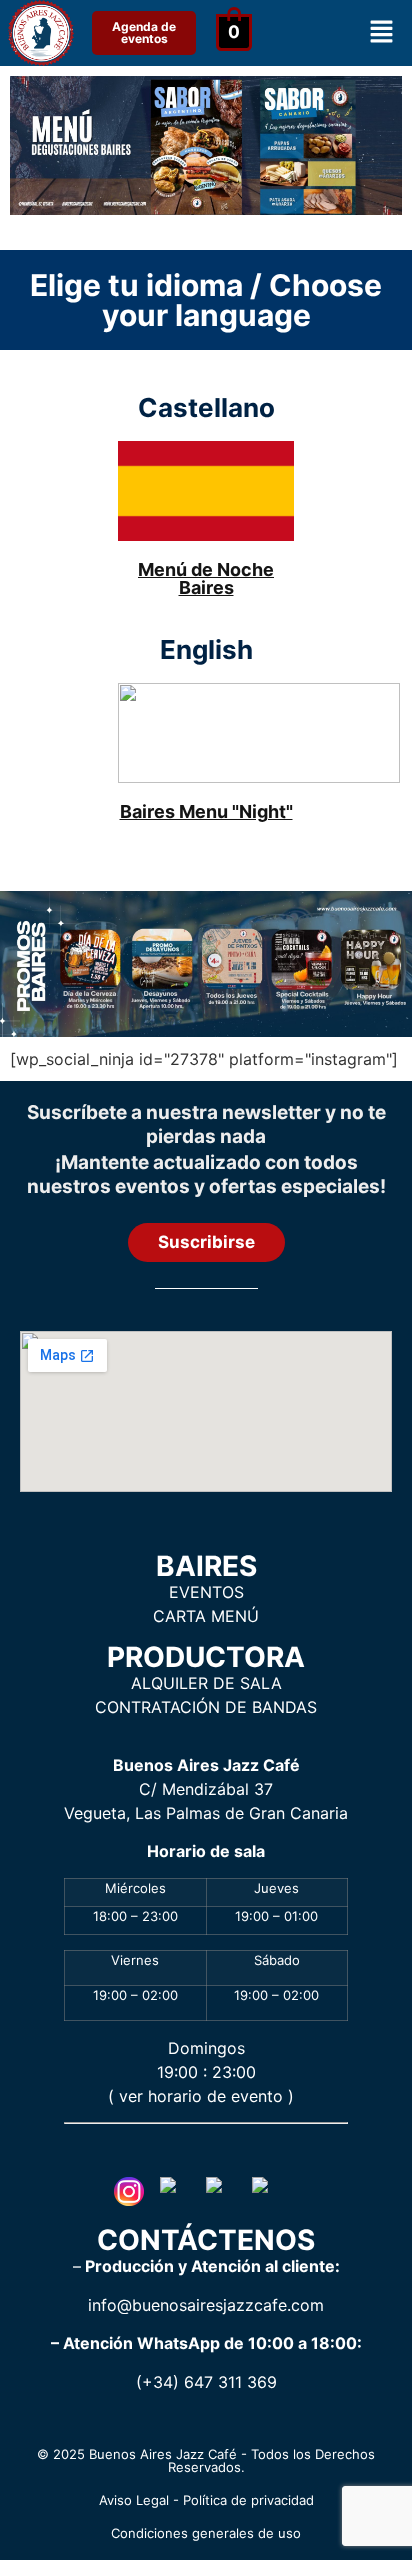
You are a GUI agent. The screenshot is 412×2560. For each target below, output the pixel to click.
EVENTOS (206, 1592)
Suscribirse (206, 1242)
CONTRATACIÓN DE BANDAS (206, 1707)
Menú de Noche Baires (206, 578)
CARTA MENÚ (206, 1616)
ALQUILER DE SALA (206, 1683)
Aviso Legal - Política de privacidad (206, 2500)
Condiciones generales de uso (206, 2533)
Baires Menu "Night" (206, 811)
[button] (382, 32)
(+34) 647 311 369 (206, 2382)
